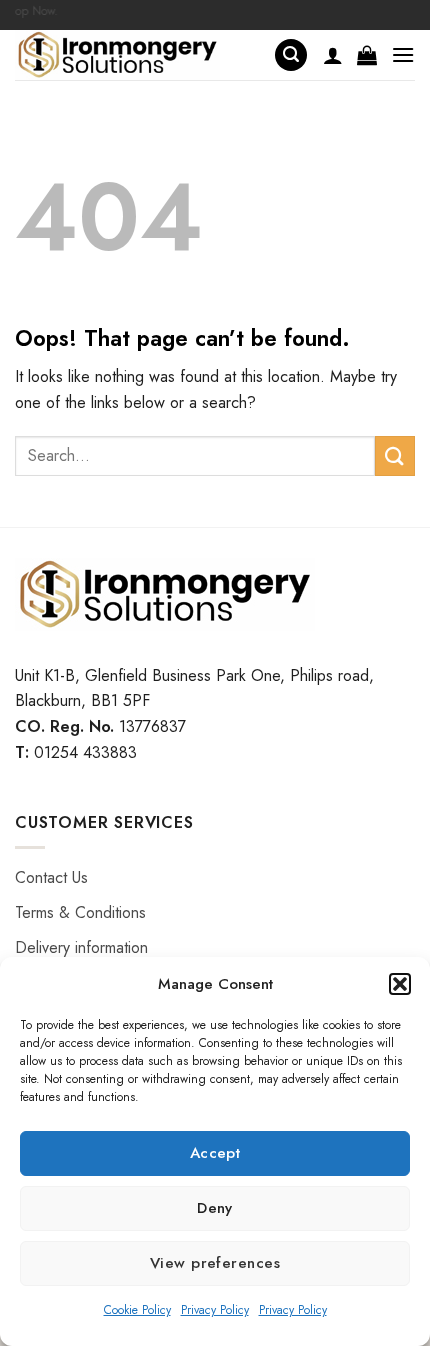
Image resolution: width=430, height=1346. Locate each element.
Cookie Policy (137, 1310)
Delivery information (81, 947)
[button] (400, 984)
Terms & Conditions (80, 912)
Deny (215, 1208)
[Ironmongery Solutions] (137, 55)
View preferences (215, 1263)
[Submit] (395, 455)
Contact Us (51, 877)
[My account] (333, 55)
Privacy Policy (215, 1310)
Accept (215, 1153)
